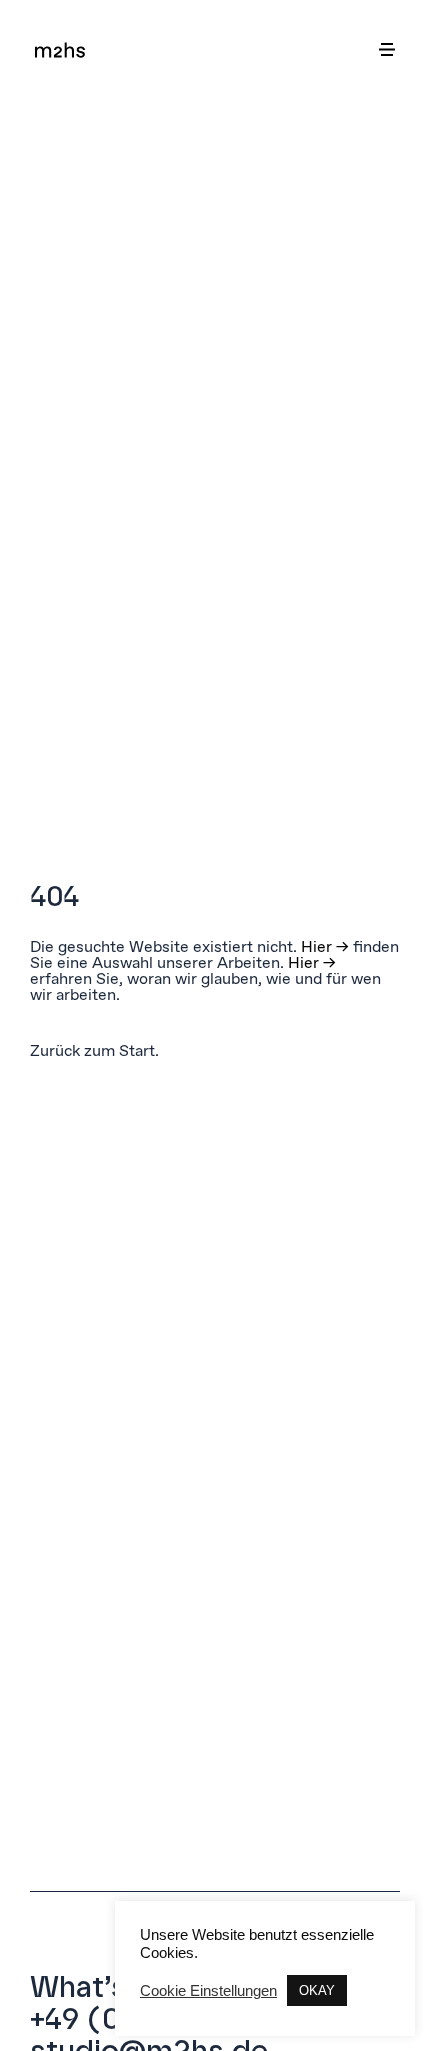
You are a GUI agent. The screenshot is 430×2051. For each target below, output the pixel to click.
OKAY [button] (317, 1990)
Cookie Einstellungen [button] (208, 1991)
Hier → (325, 946)
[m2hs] (60, 49)
